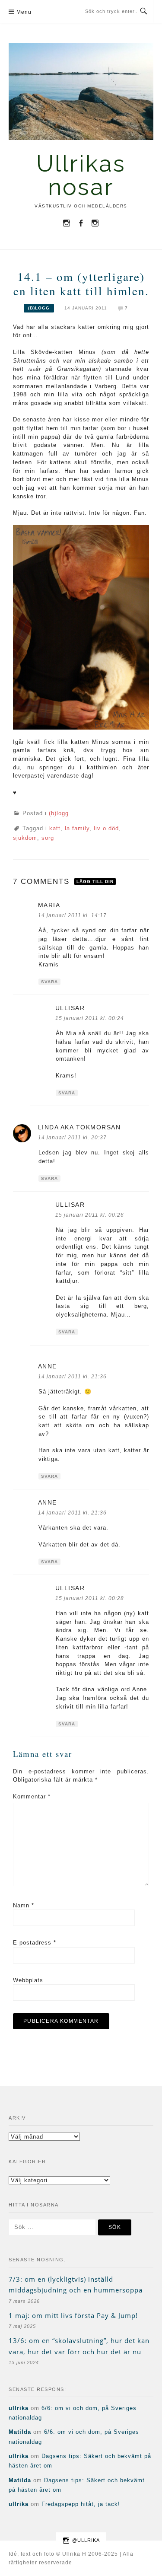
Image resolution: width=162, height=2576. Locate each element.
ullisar (70, 1008)
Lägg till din (95, 882)
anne (48, 1366)
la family (77, 828)
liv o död (106, 828)
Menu (24, 12)
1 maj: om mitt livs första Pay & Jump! (73, 2315)
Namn (24, 1905)
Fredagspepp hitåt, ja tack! (81, 2504)
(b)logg (39, 308)
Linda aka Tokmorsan (79, 1127)
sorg (48, 838)
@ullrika (86, 2540)
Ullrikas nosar (81, 175)
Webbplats (28, 1980)
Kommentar (32, 1797)
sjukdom (25, 838)
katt (55, 828)
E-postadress (35, 1943)
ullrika (19, 2408)
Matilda (20, 2432)
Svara (49, 982)
